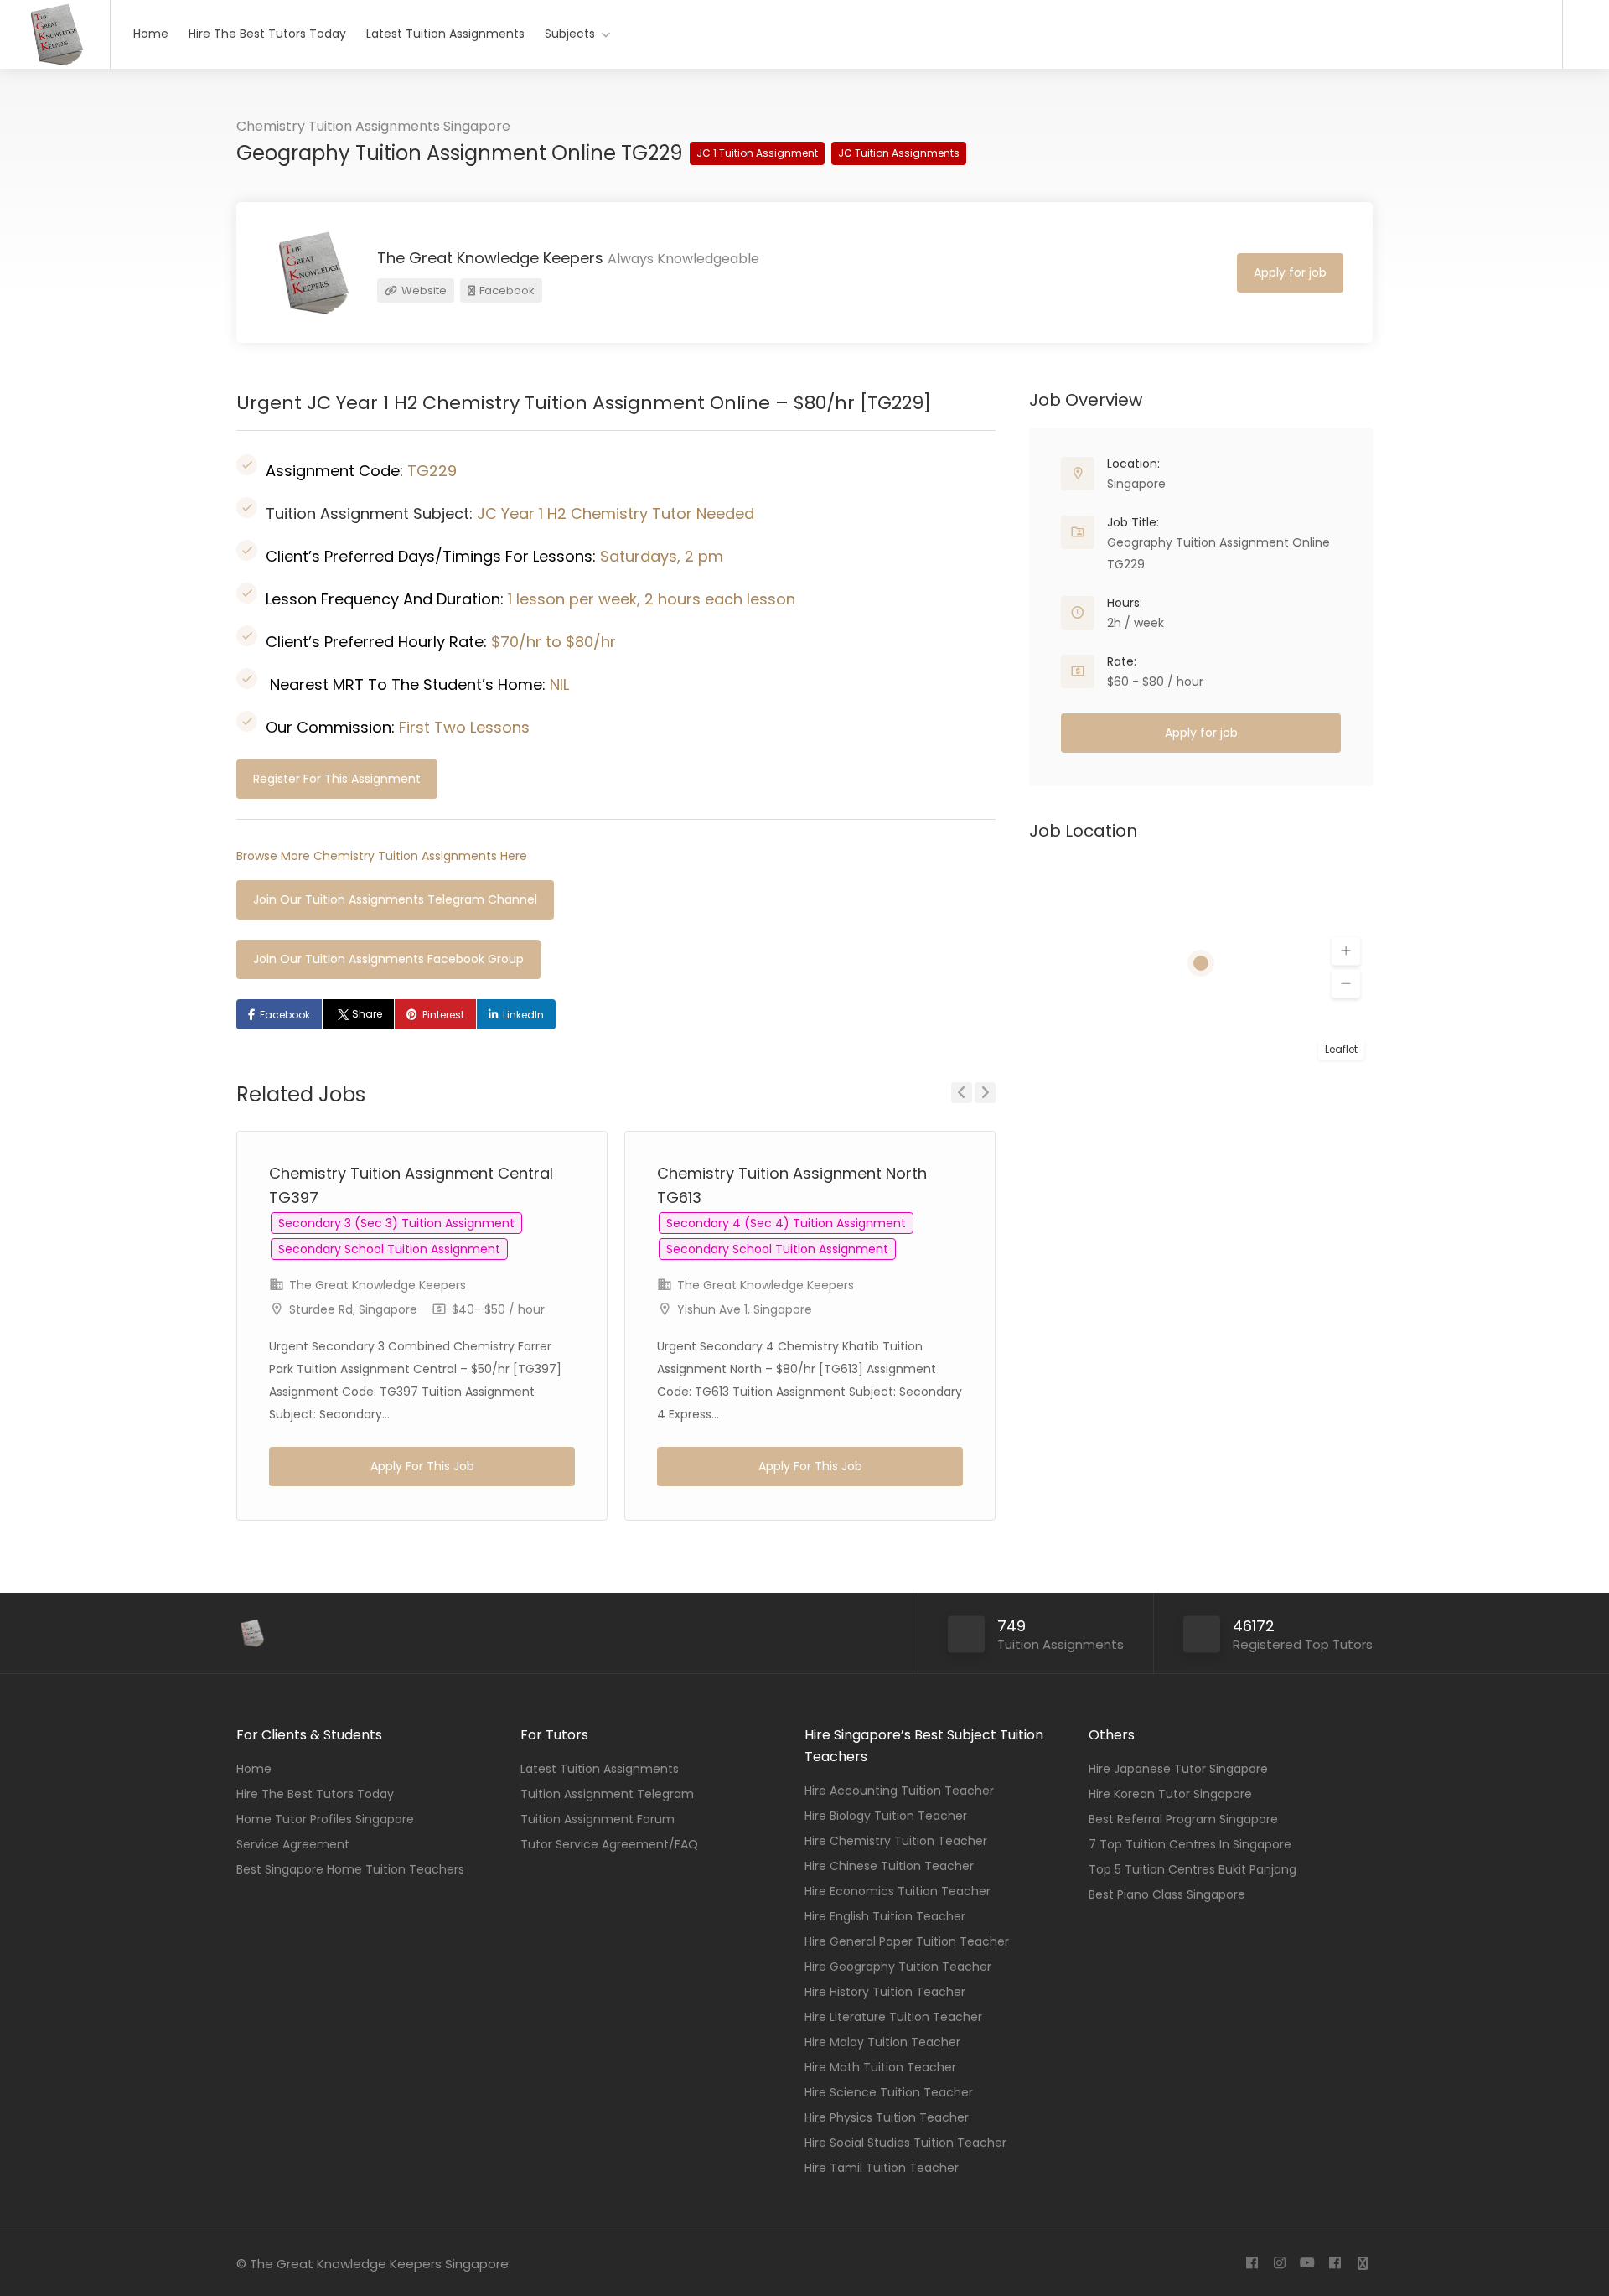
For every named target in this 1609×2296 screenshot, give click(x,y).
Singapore (1136, 484)
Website (423, 290)
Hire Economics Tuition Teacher (898, 1891)
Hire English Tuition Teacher (885, 1916)
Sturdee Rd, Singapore (353, 1309)
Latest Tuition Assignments (445, 34)
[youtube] (1307, 2264)
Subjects (570, 34)
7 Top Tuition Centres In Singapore (1190, 1844)
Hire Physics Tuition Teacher (887, 2117)
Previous (962, 1093)
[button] (1346, 951)
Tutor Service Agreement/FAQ (609, 1844)
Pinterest (443, 1015)
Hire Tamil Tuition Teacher (882, 2168)
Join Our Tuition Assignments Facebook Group (388, 959)
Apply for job (1290, 272)
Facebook (506, 290)
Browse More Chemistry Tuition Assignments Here (382, 856)
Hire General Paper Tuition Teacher (907, 1941)
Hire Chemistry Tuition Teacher (896, 1841)
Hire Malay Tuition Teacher (882, 2042)
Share (367, 1014)
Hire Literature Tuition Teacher (893, 2017)
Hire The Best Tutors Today (267, 34)
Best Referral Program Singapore (1183, 1819)
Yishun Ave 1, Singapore (745, 1309)
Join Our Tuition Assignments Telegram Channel (395, 899)
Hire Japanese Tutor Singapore (1178, 1769)
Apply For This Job (422, 1466)
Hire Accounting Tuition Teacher (899, 1791)
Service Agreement (293, 1844)
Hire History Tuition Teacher (885, 1992)
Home (151, 34)
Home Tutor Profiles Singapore (325, 1819)
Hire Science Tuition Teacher (889, 2092)
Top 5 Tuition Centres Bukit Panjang (1193, 1869)
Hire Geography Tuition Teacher (898, 1967)
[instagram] (1279, 2264)
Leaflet (1341, 1049)
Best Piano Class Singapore (1167, 1894)
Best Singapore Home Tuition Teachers (350, 1869)
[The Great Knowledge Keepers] (55, 63)
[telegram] (1362, 2264)
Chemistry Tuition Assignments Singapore (373, 126)
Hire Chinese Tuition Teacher (889, 1866)
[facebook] (1252, 2264)
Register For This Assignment (337, 779)
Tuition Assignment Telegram (607, 1794)
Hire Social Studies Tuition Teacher (905, 2143)
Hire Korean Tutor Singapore (1170, 1794)
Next (985, 1093)
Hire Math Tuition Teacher (880, 2067)
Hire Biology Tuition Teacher (886, 1816)
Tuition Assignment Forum (598, 1819)
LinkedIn (523, 1015)
